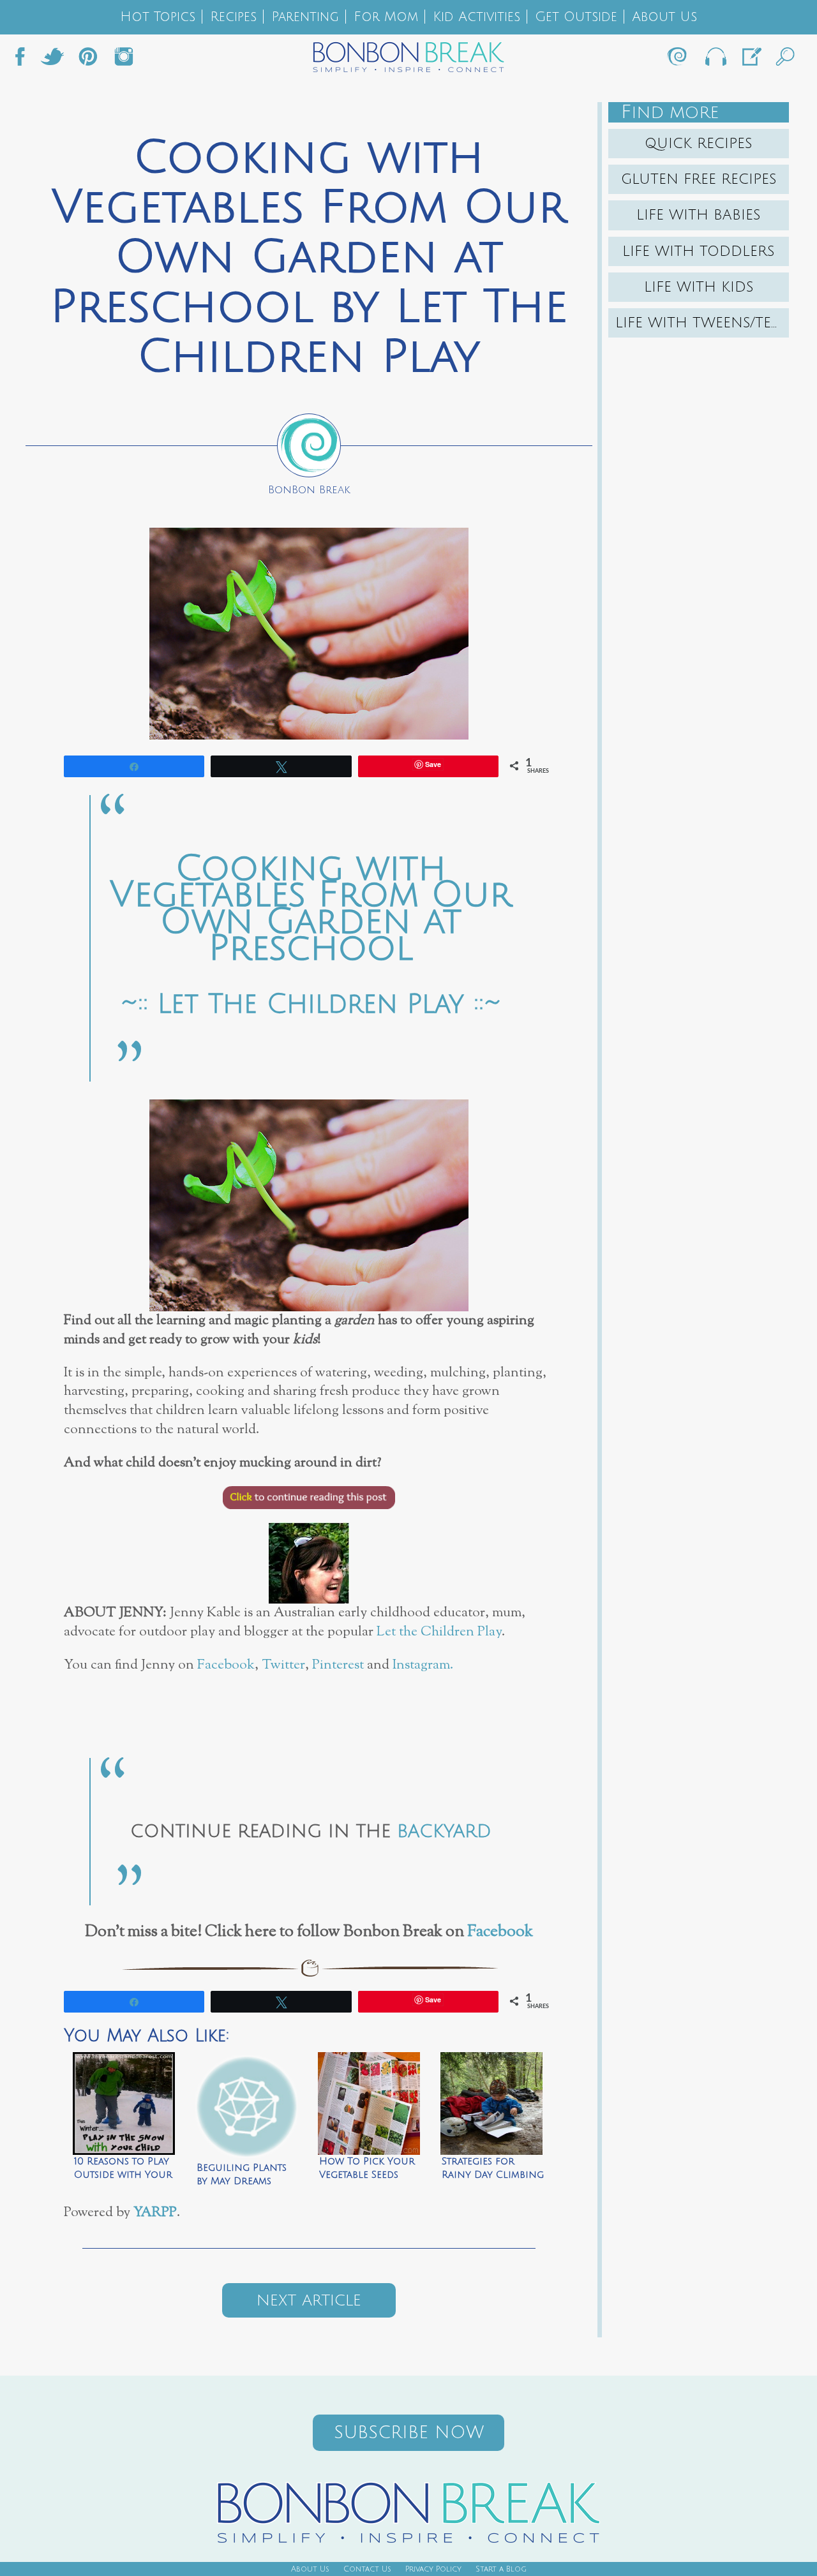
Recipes (233, 17)
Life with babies (699, 215)
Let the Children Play (439, 1632)
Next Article (309, 2300)
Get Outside (576, 17)
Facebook (25, 60)
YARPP (155, 2213)
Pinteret (88, 60)
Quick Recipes (699, 144)
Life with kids (699, 287)
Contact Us (367, 2569)
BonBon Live (715, 60)
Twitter (52, 60)
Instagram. (423, 1665)
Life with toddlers (699, 251)
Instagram (124, 60)
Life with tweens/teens (702, 323)
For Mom (386, 17)
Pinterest (338, 1665)
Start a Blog (501, 2569)
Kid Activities (476, 17)
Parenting (305, 17)
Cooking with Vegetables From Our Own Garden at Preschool (311, 909)
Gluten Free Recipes (699, 179)
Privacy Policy (433, 2569)
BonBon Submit (751, 60)
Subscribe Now (409, 2433)
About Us (664, 17)
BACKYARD (444, 1831)
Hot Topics (158, 17)
